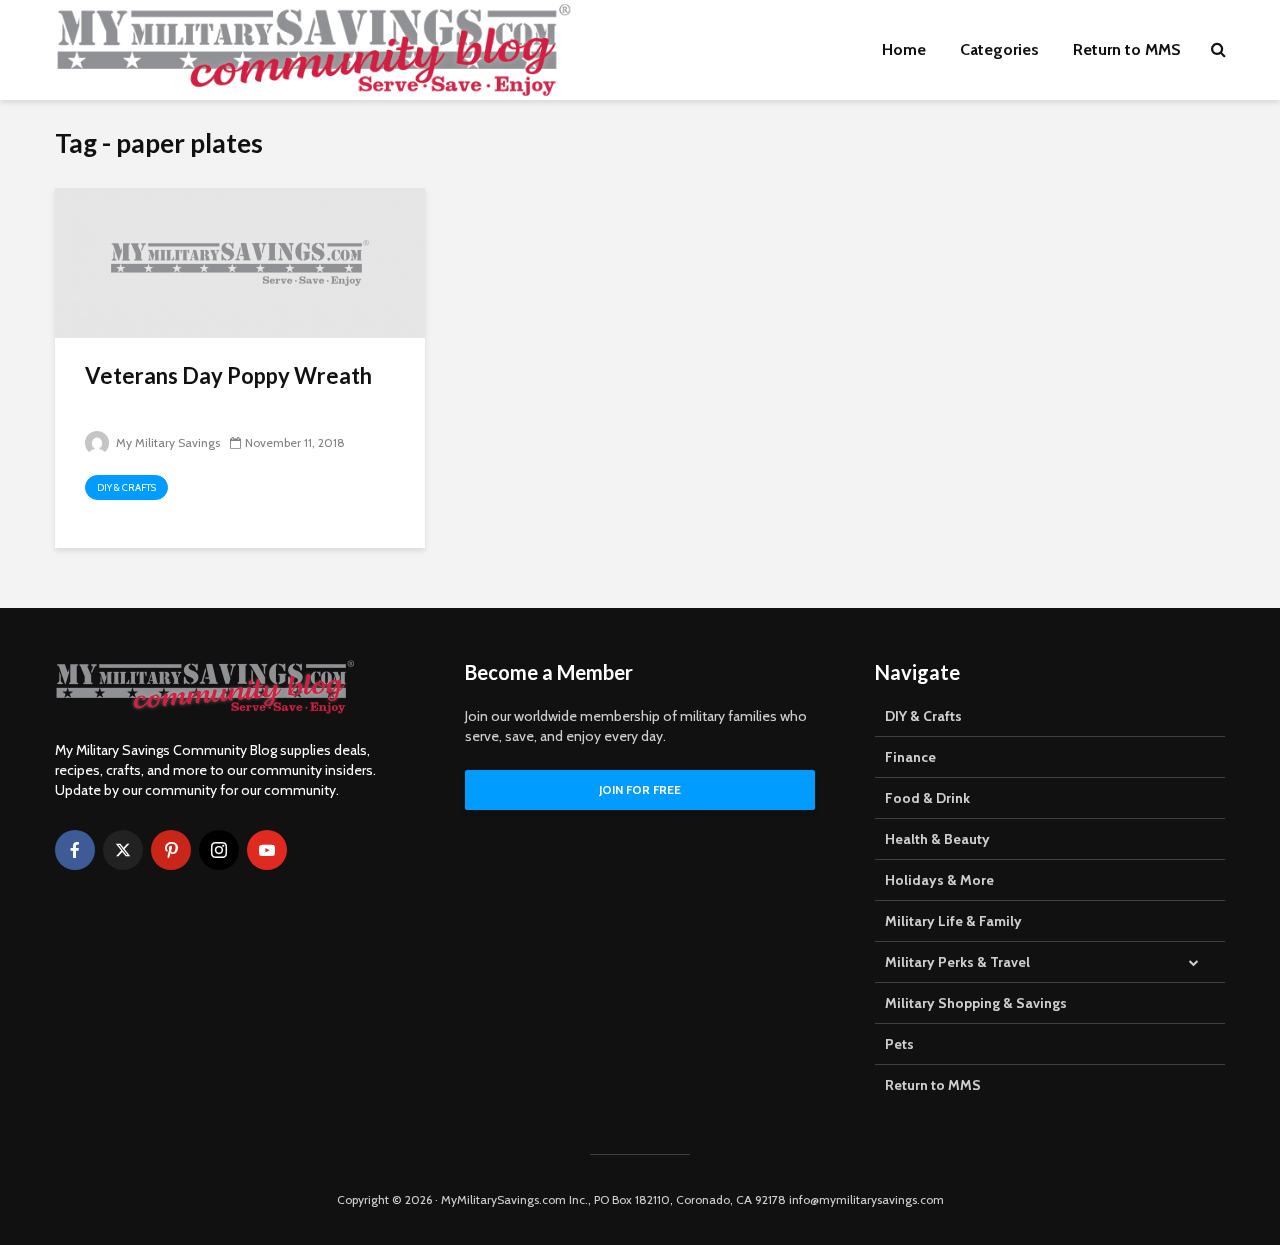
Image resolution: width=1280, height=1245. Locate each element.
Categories (999, 49)
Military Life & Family (953, 921)
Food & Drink (927, 798)
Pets (899, 1044)
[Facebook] (75, 850)
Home (904, 49)
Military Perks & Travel (957, 962)
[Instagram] (219, 850)
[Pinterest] (171, 850)
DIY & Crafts (126, 487)
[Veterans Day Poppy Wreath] (240, 261)
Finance (910, 757)
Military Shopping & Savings (976, 1003)
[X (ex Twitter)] (123, 850)
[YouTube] (267, 850)
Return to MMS (1127, 49)
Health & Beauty (937, 839)
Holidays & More (939, 880)
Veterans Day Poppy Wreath (228, 375)
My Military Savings (166, 442)
